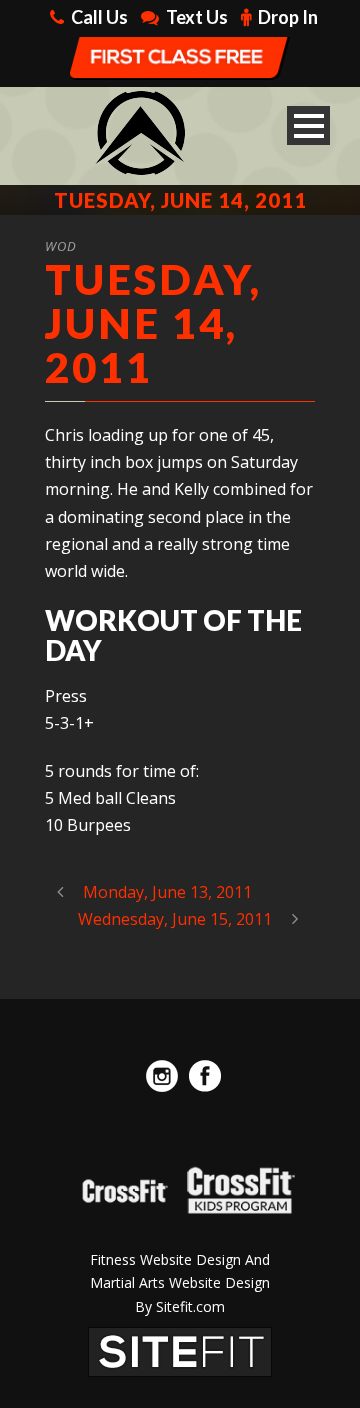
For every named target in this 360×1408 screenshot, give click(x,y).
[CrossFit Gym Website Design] (180, 1350)
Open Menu (308, 125)
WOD (61, 246)
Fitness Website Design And (180, 1259)
